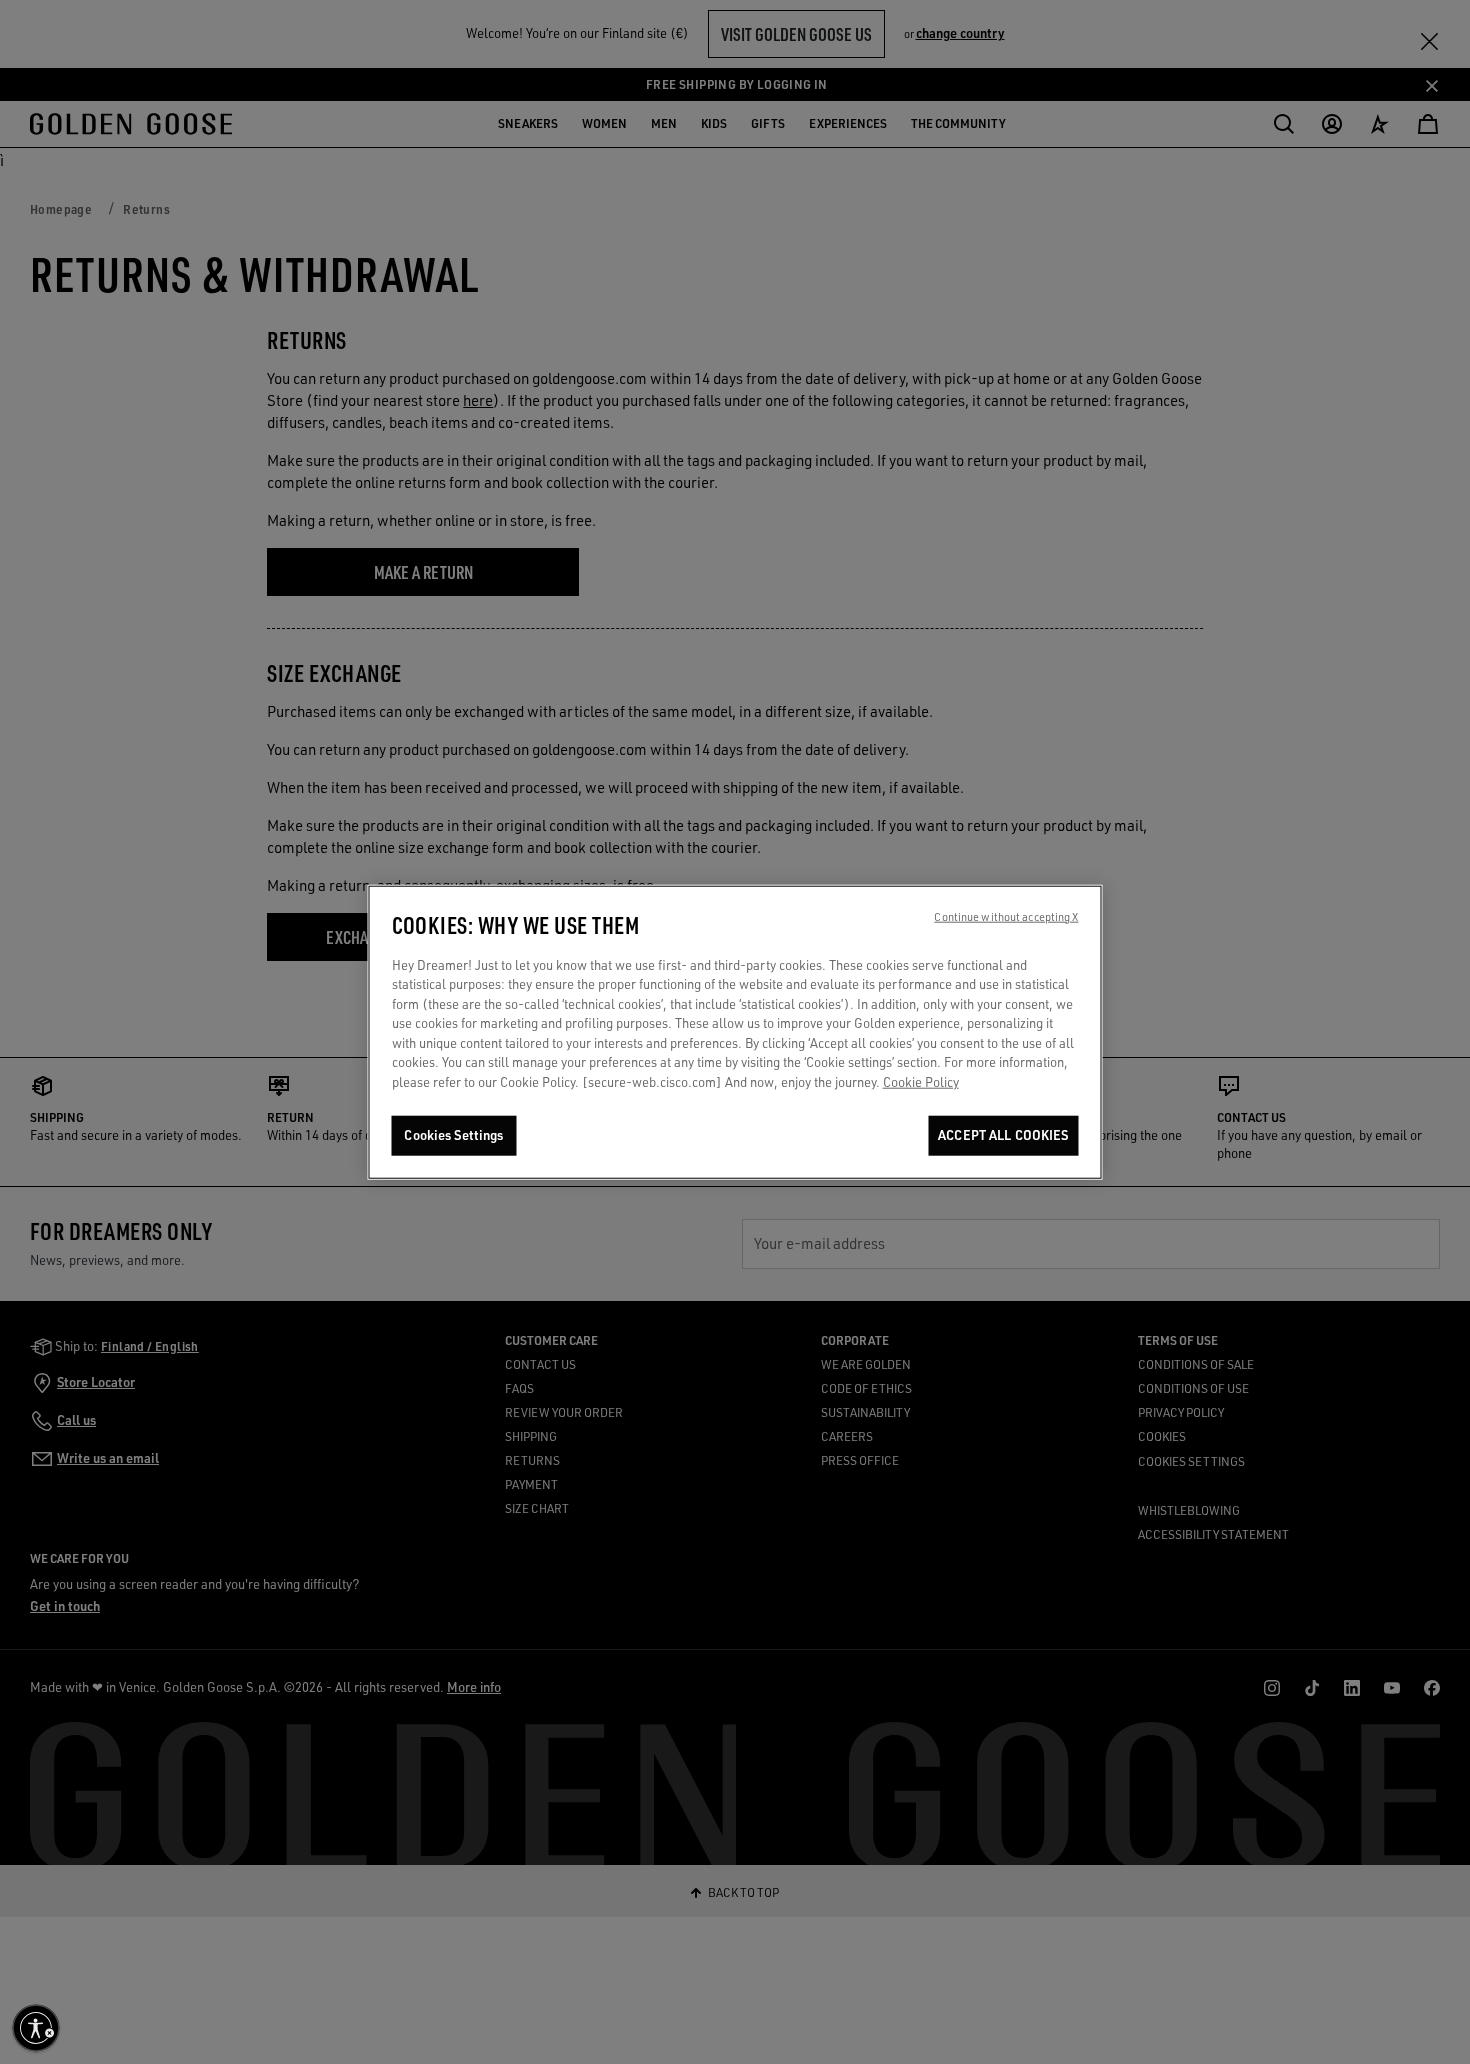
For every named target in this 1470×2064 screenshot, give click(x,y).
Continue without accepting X (1006, 916)
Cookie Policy (921, 1082)
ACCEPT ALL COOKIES (1003, 1135)
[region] (735, 1031)
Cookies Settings (453, 1135)
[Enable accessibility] (36, 2028)
